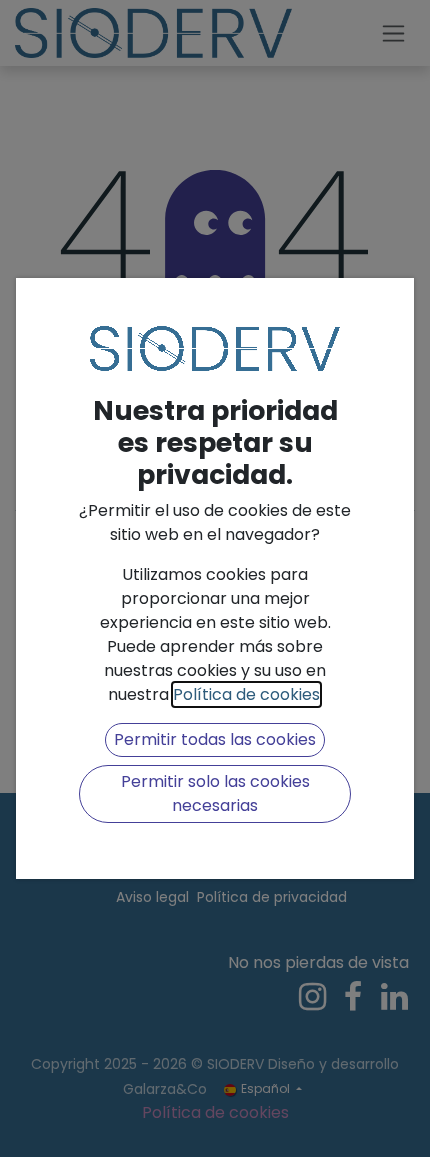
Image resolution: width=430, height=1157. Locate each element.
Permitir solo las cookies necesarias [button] (215, 793)
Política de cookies (246, 694)
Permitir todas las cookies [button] (215, 739)
